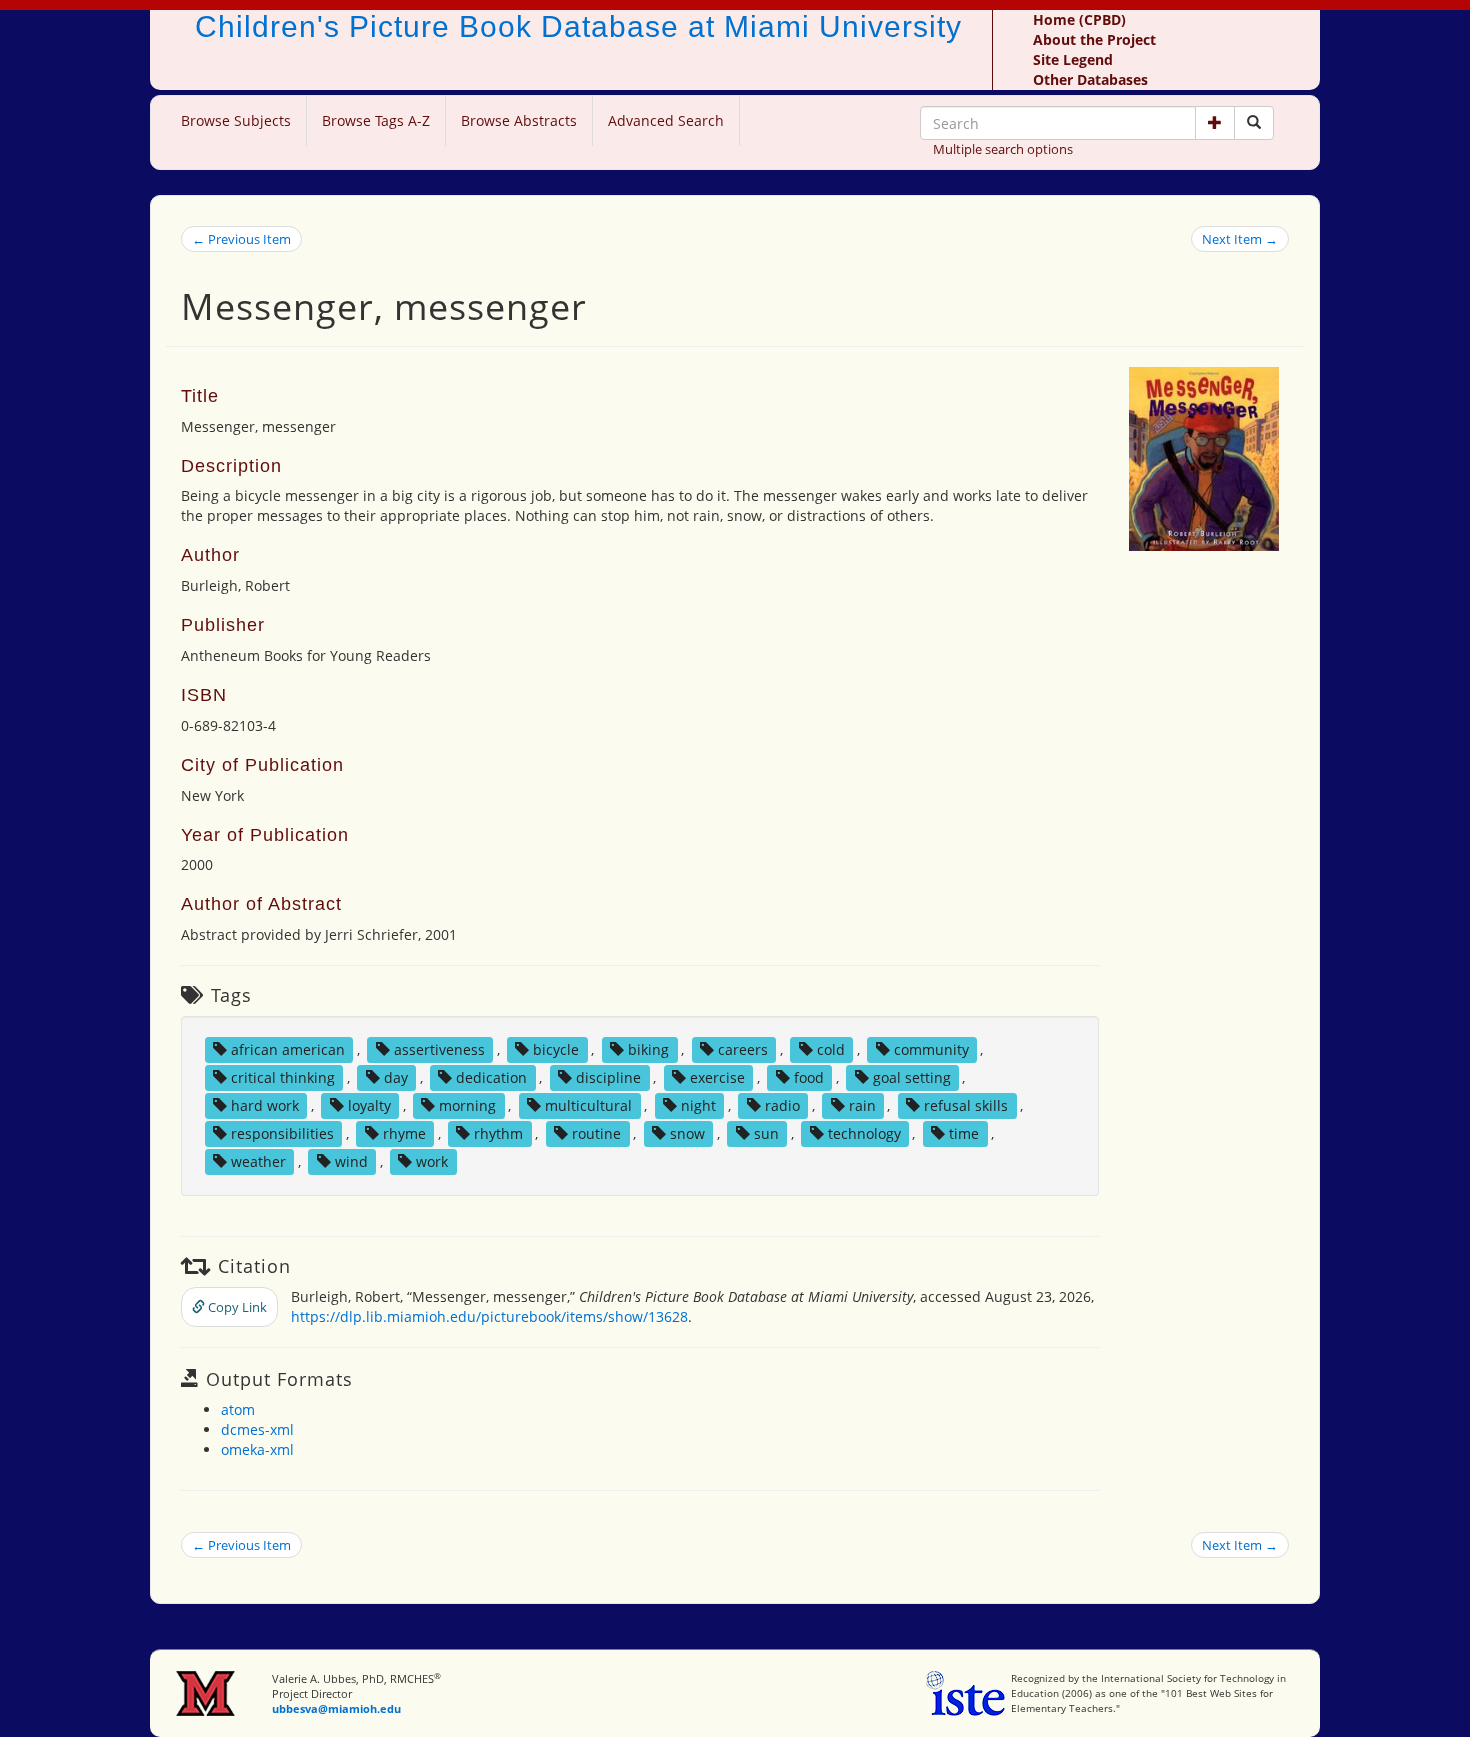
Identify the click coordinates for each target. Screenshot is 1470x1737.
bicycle (556, 1049)
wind (351, 1161)
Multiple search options (1003, 149)
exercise (717, 1077)
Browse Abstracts (519, 120)
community (931, 1049)
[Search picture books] (1254, 123)
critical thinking (283, 1077)
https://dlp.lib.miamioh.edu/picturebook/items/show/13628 (489, 1316)
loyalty (369, 1105)
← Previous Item (241, 239)
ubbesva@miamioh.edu (336, 1708)
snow (687, 1133)
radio (782, 1105)
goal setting (912, 1077)
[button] (1215, 123)
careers (743, 1049)
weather (258, 1161)
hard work (265, 1105)
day (396, 1077)
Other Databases (1090, 79)
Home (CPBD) (1079, 19)
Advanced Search (666, 120)
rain (862, 1105)
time (964, 1133)
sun (766, 1133)
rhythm (498, 1133)
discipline (608, 1077)
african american (288, 1049)
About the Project (1094, 39)
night (698, 1105)
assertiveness (439, 1049)
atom (238, 1409)
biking (648, 1049)
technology (864, 1133)
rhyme (404, 1133)
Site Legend (1073, 59)
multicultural (588, 1105)
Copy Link (236, 1307)
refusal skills (966, 1105)
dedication (491, 1077)
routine (596, 1133)
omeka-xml (257, 1449)
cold (831, 1049)
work (432, 1161)
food (809, 1077)
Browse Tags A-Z (376, 120)
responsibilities (282, 1133)
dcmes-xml (257, 1429)
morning (467, 1105)
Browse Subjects (236, 120)
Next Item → (1240, 239)
